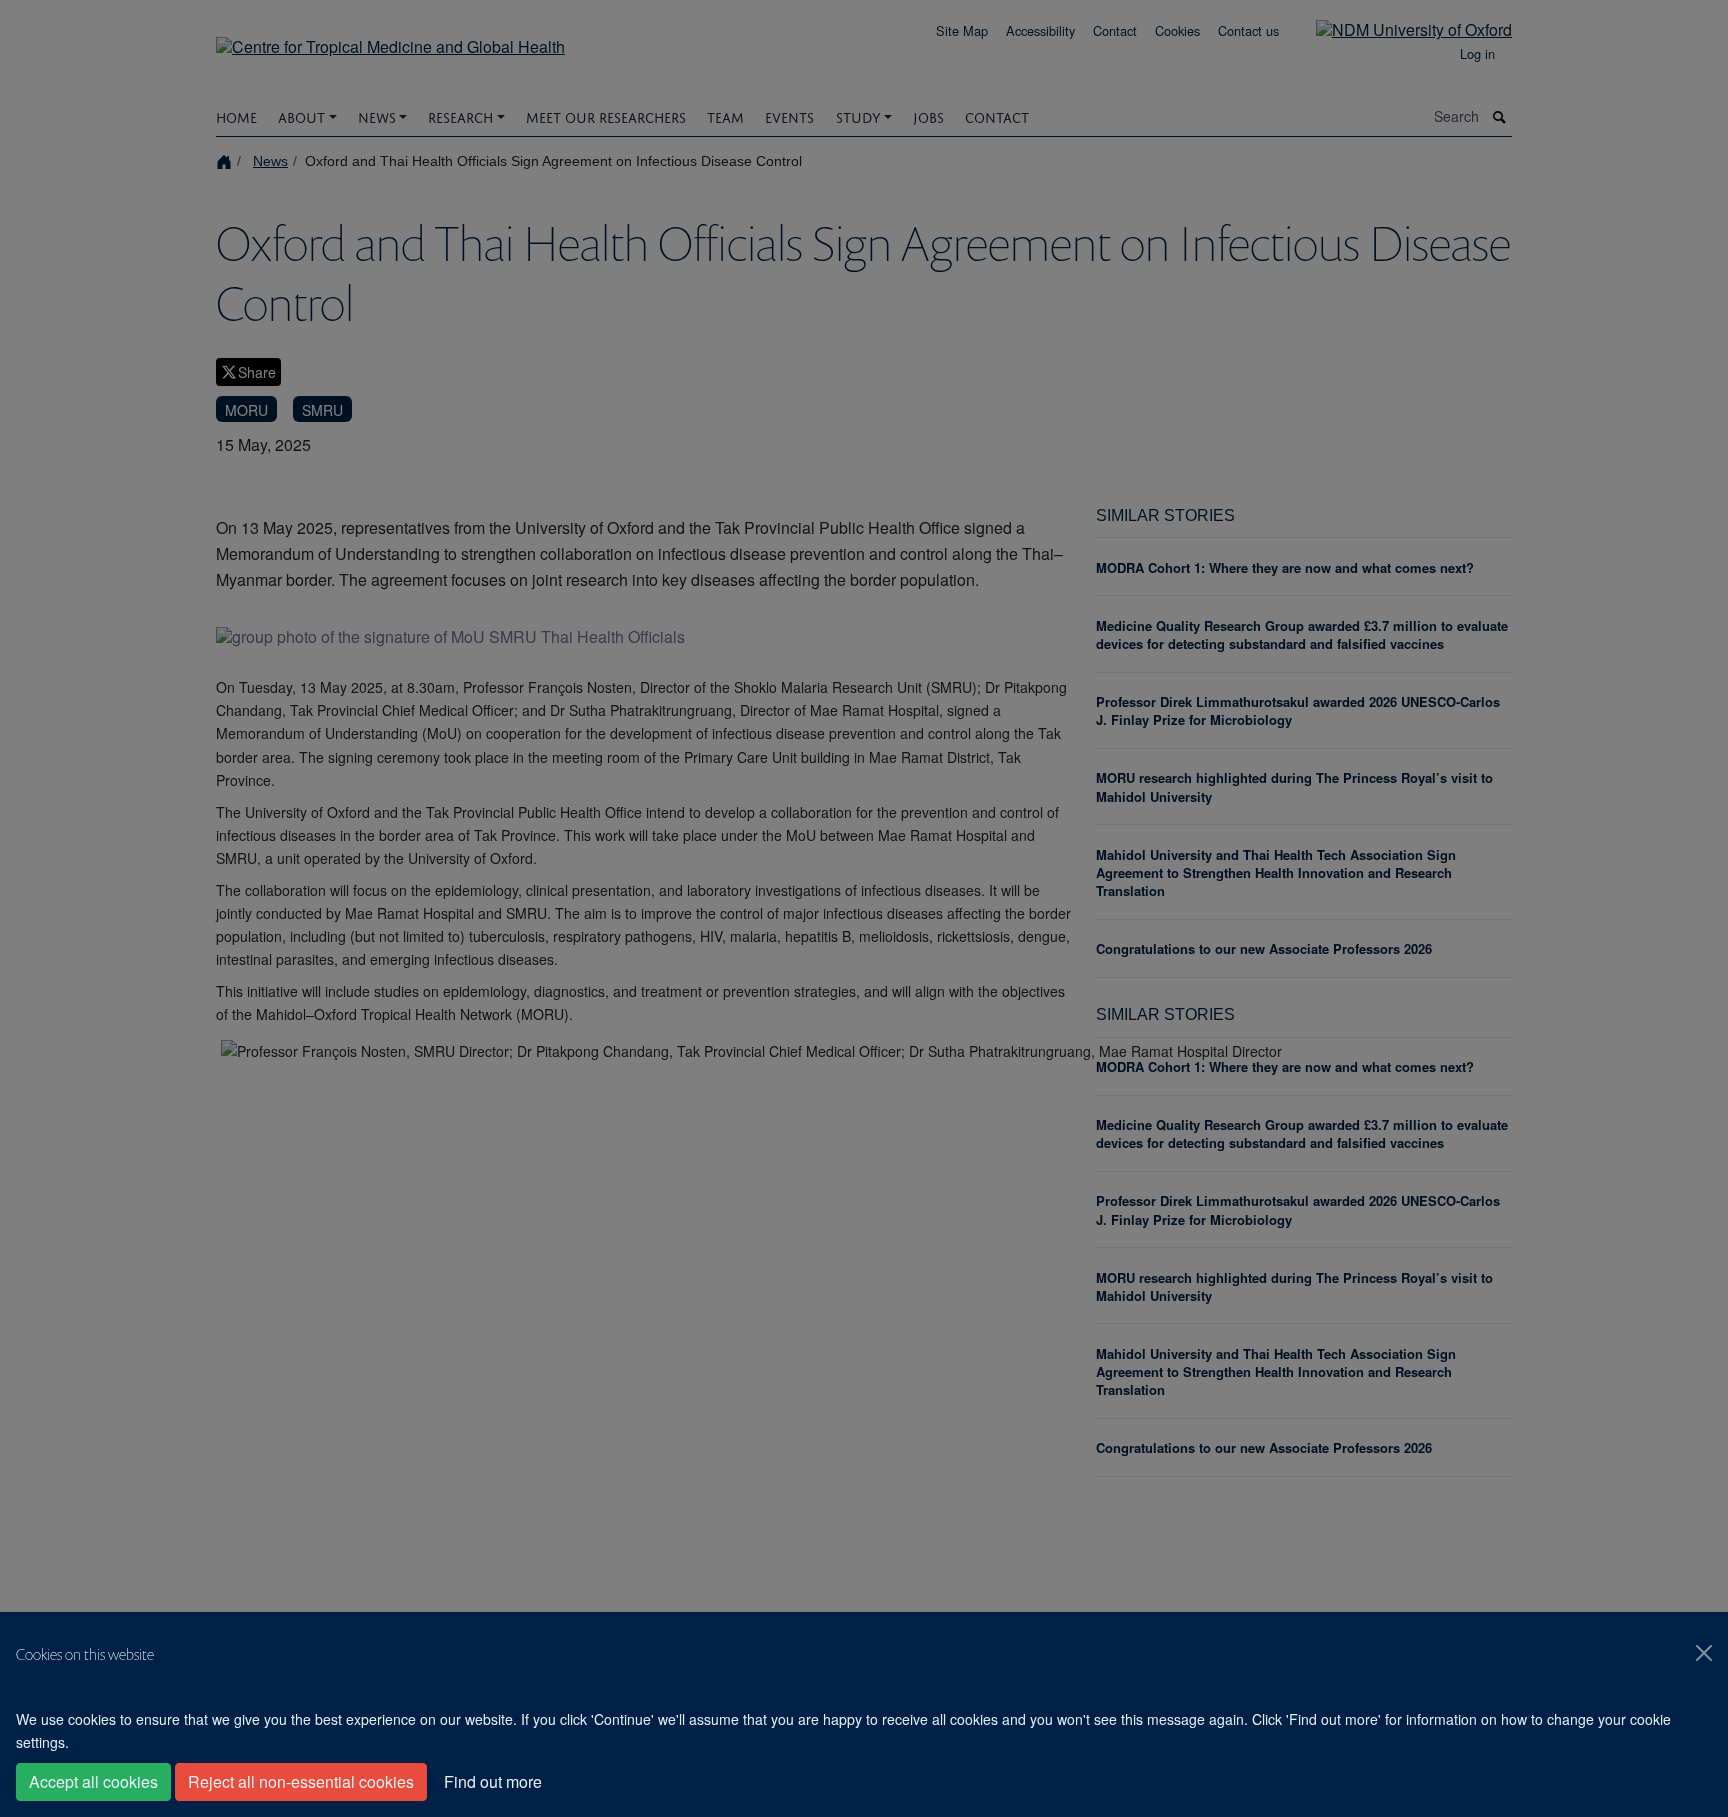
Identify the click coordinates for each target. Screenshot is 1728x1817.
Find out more (493, 1781)
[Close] (1704, 1653)
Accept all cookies (93, 1781)
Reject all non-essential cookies (301, 1781)
